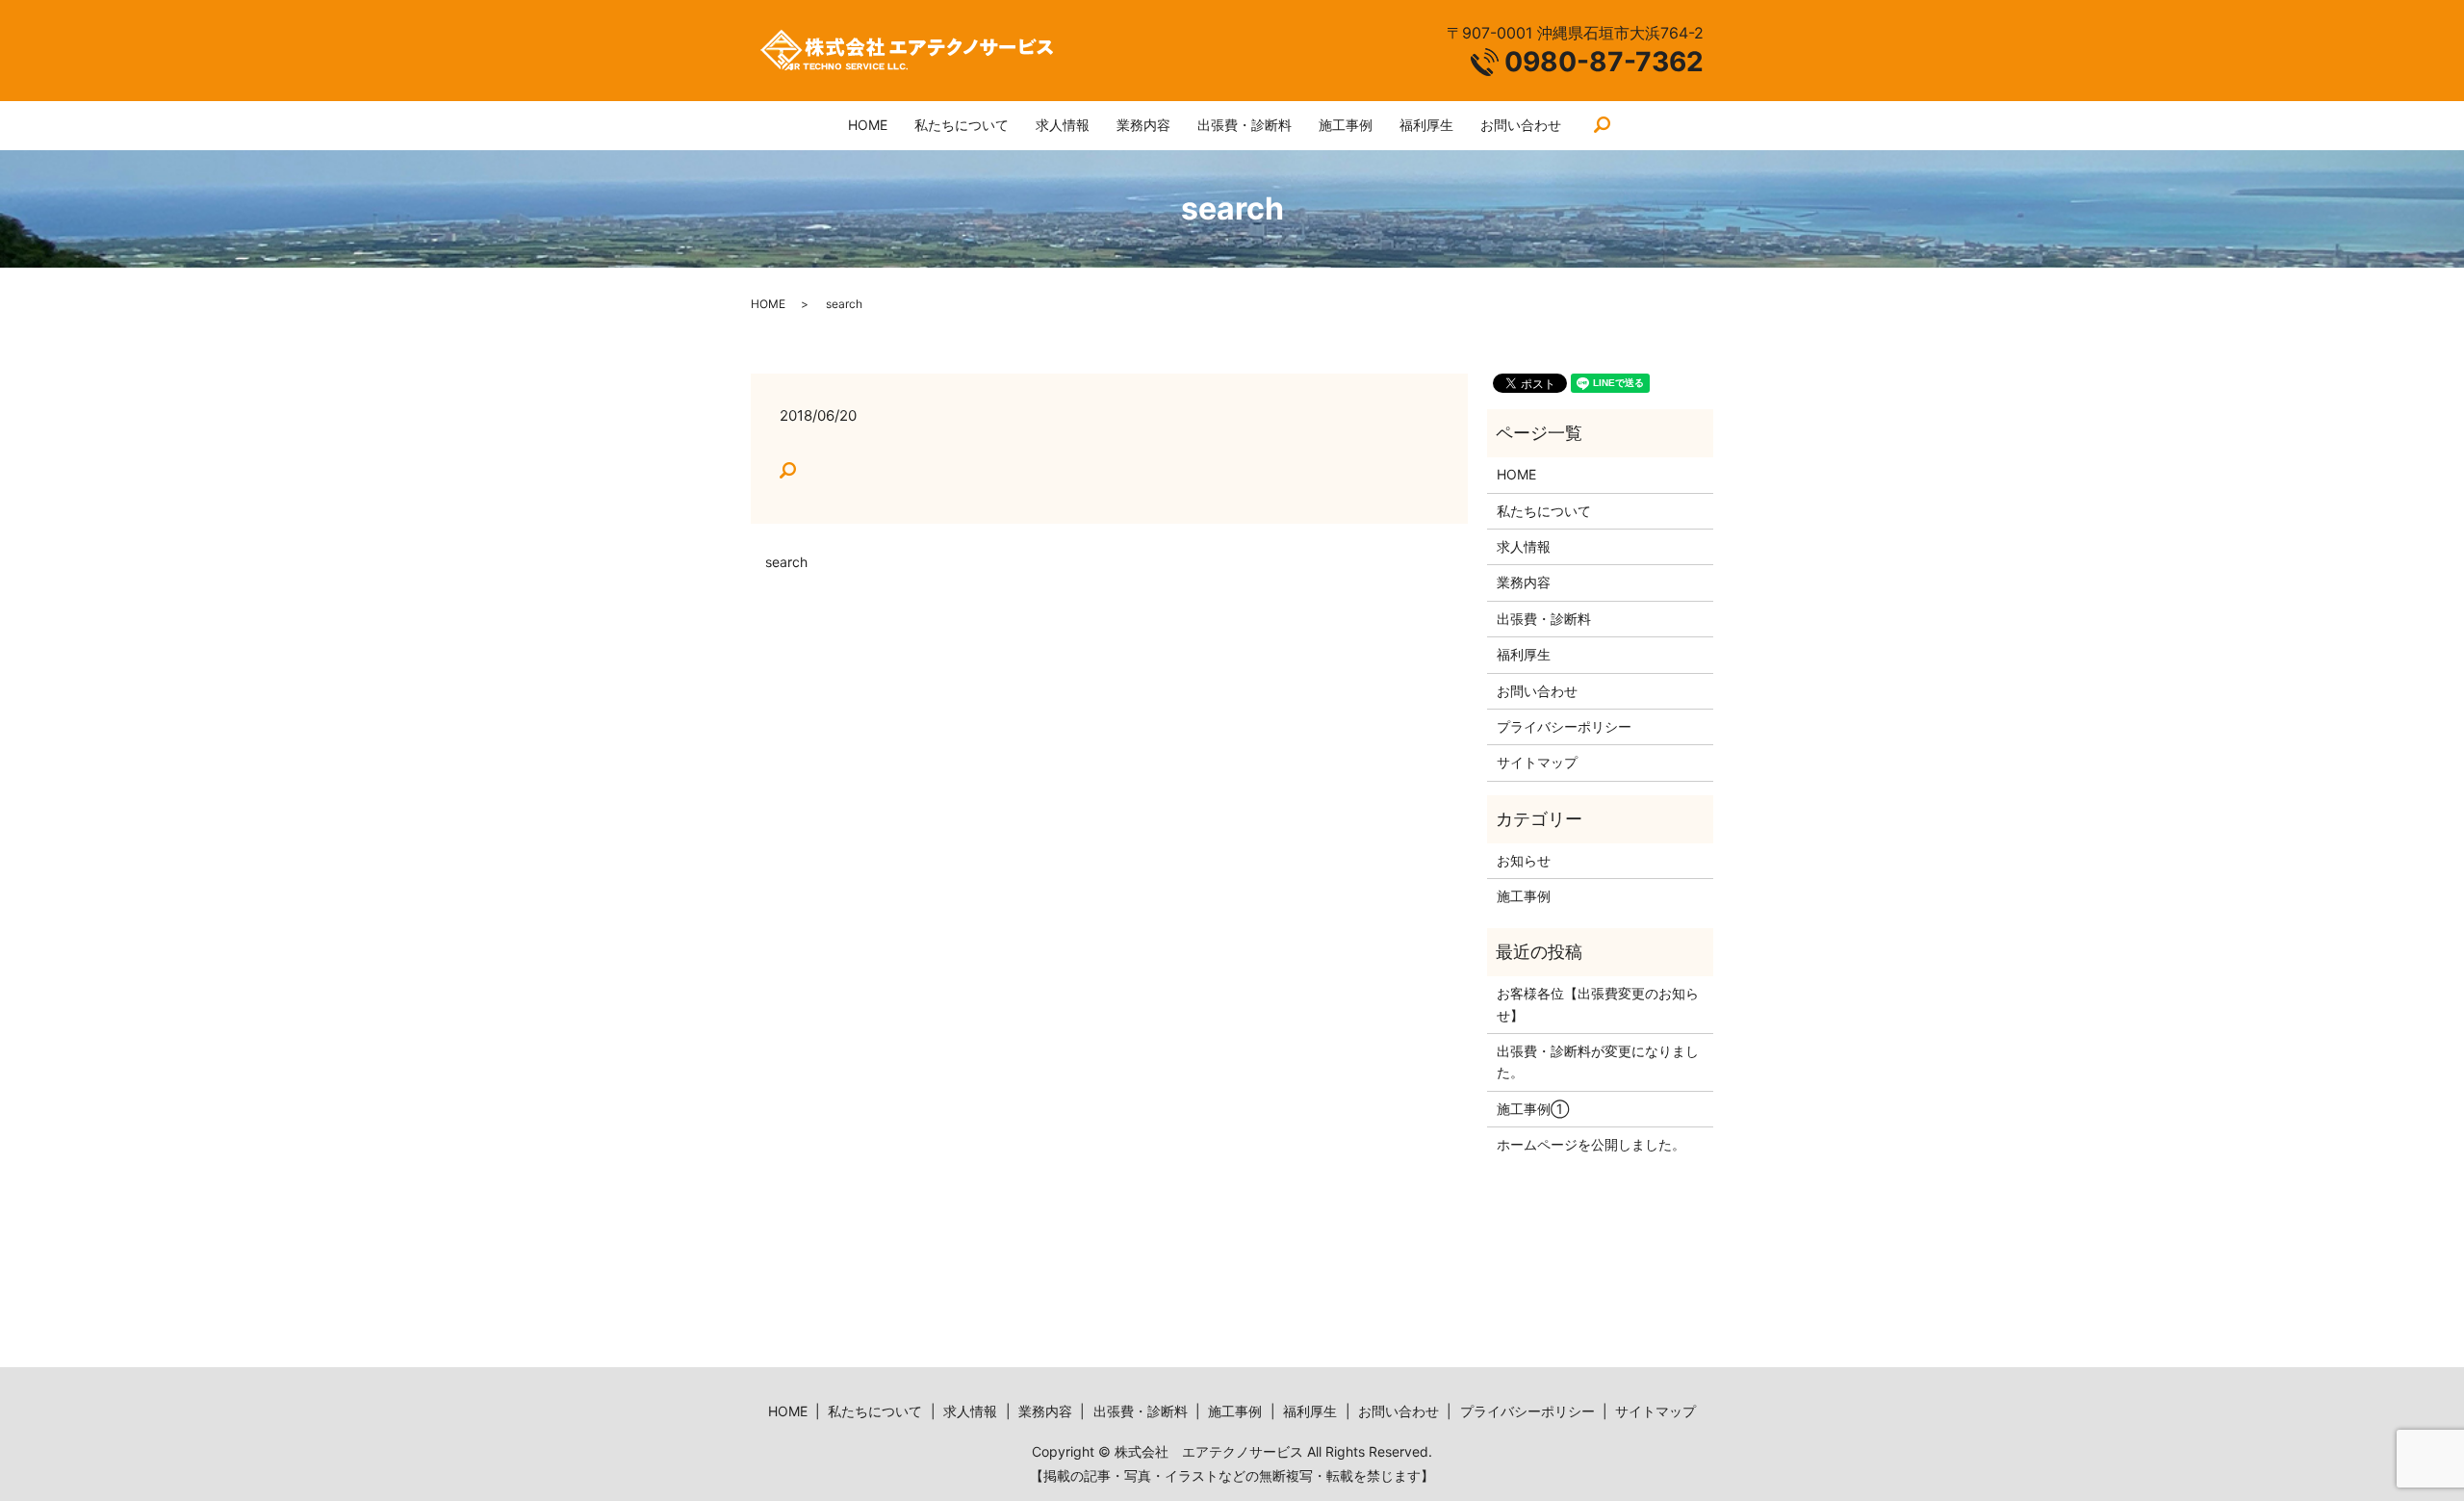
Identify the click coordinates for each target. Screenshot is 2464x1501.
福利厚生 (1426, 125)
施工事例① (1533, 1109)
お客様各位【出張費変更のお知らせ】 (1598, 1004)
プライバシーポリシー (1564, 726)
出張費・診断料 (1245, 125)
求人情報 (1063, 125)
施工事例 (1346, 125)
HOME (868, 125)
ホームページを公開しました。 (1591, 1144)
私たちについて (962, 125)
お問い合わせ (1521, 125)
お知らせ (1524, 860)
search (1603, 126)
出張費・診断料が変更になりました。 (1598, 1061)
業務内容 (1143, 125)
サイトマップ (1537, 762)
